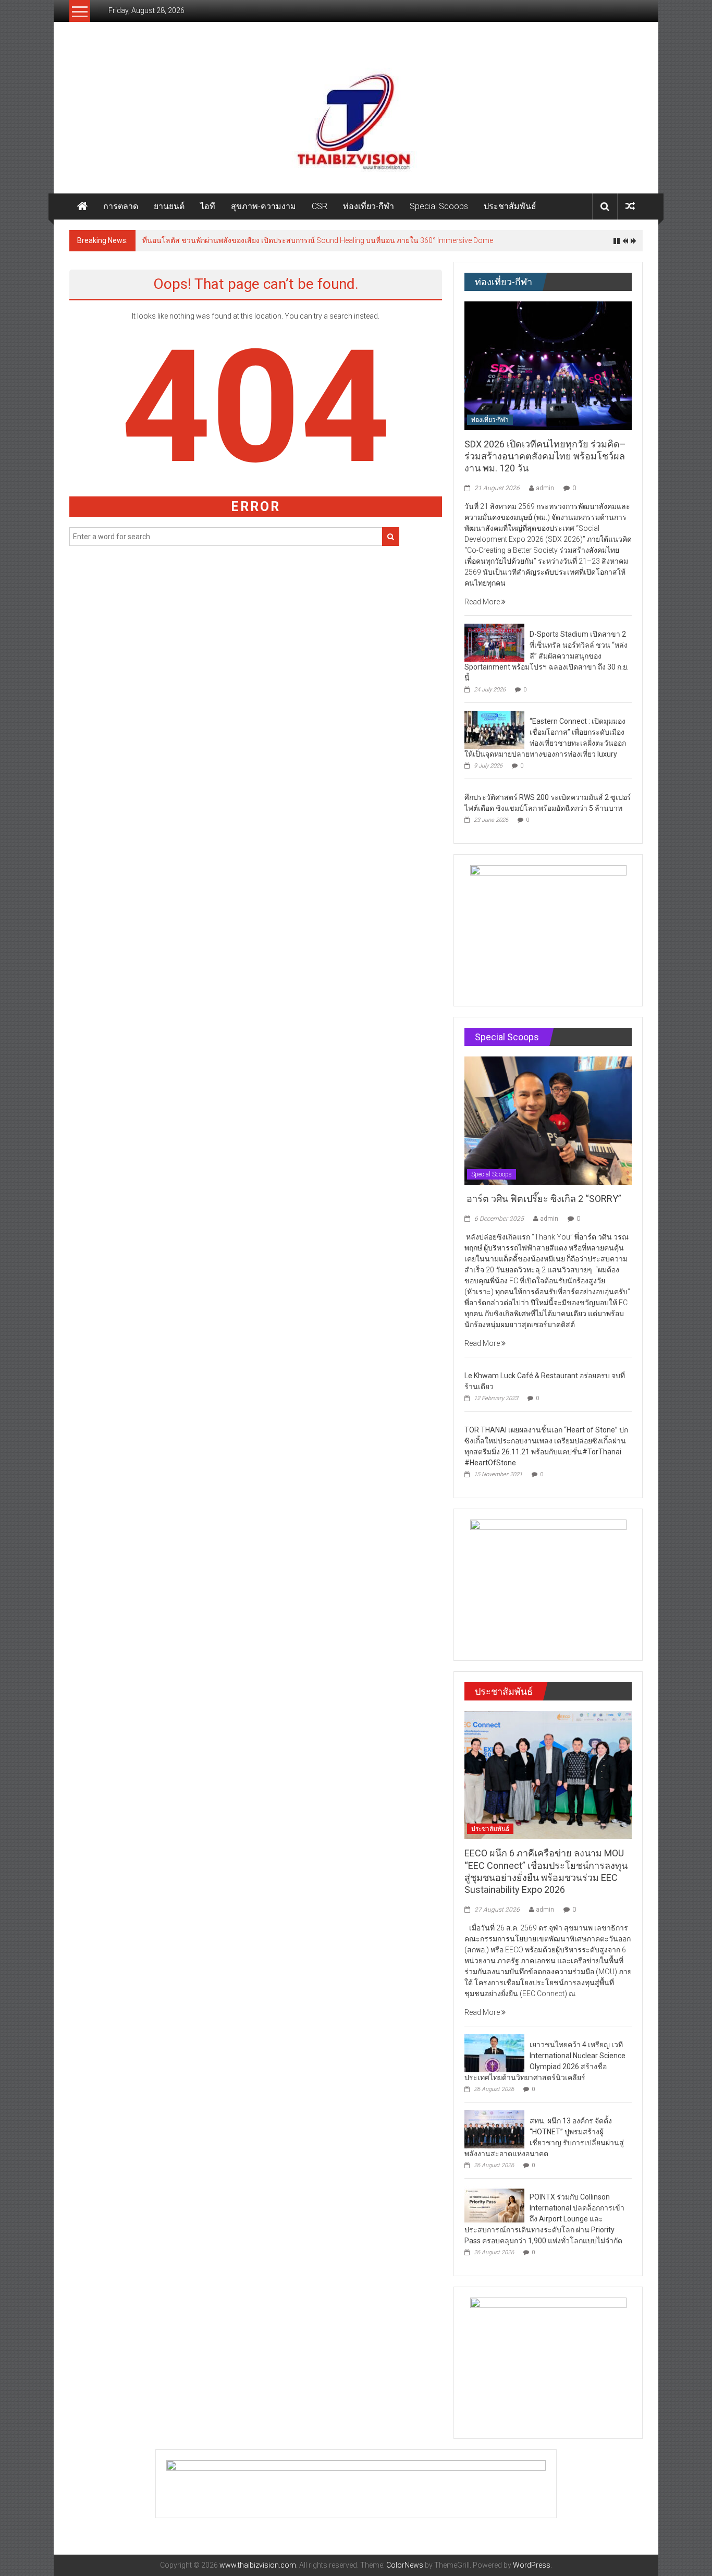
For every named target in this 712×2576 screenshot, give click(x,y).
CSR (320, 206)
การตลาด (121, 206)
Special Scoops (439, 206)
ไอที (208, 206)
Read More (483, 602)
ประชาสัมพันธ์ (510, 206)
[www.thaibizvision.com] (356, 118)
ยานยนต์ (169, 206)
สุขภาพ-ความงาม (263, 206)
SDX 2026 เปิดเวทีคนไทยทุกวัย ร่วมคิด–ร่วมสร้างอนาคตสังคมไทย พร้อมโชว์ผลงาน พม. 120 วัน (545, 456)
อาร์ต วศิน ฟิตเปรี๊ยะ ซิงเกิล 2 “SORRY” (544, 1199)
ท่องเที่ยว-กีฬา (369, 206)
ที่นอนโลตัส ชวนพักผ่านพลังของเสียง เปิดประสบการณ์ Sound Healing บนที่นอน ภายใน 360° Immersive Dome (318, 240)
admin (545, 488)
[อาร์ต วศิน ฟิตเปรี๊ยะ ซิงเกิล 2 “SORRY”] (548, 1120)
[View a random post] (630, 206)
